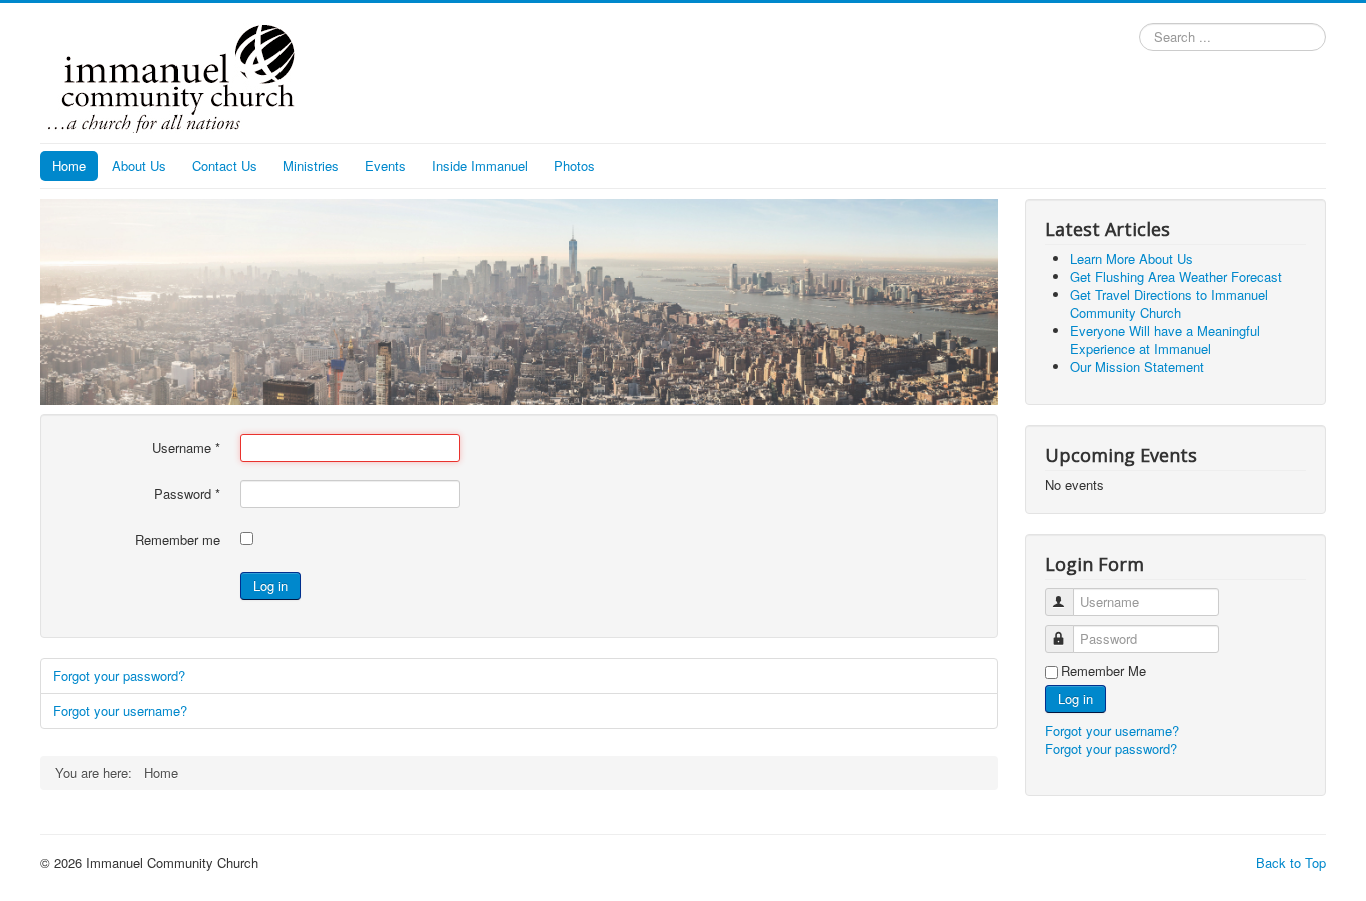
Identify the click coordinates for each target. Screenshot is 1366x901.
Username (186, 448)
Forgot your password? (119, 675)
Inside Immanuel (480, 165)
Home (69, 165)
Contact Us (224, 165)
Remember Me (1103, 671)
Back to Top (1291, 862)
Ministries (311, 165)
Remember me (177, 540)
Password (187, 494)
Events (385, 165)
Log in (270, 585)
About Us (139, 165)
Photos (574, 165)
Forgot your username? (120, 710)
